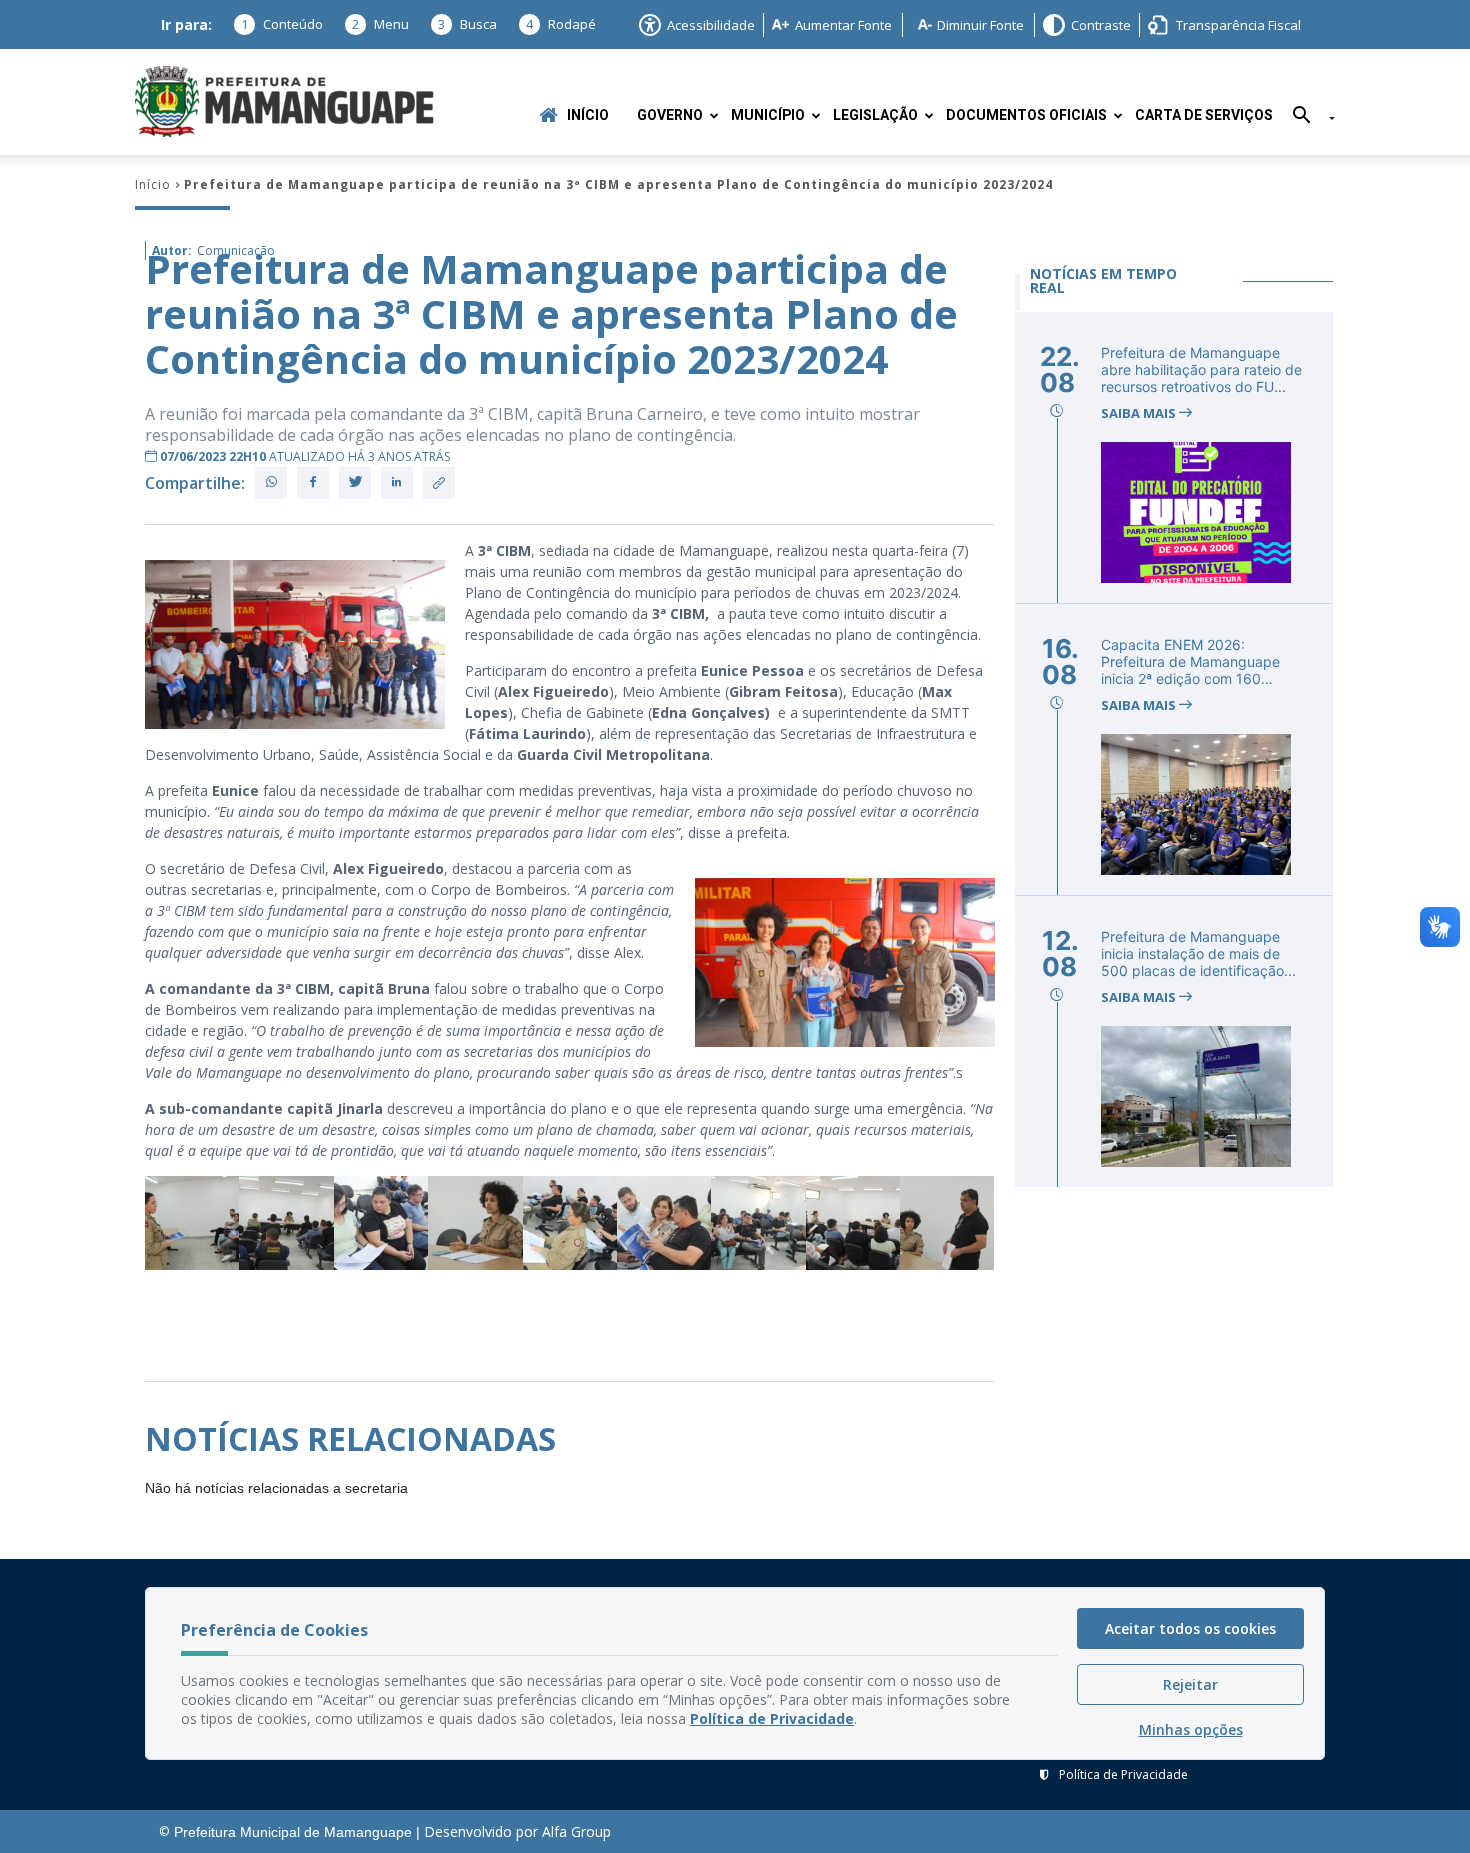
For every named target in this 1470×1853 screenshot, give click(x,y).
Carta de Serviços (1204, 115)
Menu (380, 24)
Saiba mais (1140, 413)
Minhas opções (1191, 1729)
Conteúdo (282, 24)
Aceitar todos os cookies (1190, 1628)
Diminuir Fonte (980, 25)
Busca (467, 24)
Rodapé (561, 24)
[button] (1306, 118)
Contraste (1101, 25)
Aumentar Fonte (843, 25)
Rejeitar (1190, 1684)
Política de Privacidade (1123, 1774)
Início (588, 115)
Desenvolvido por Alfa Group (517, 1831)
